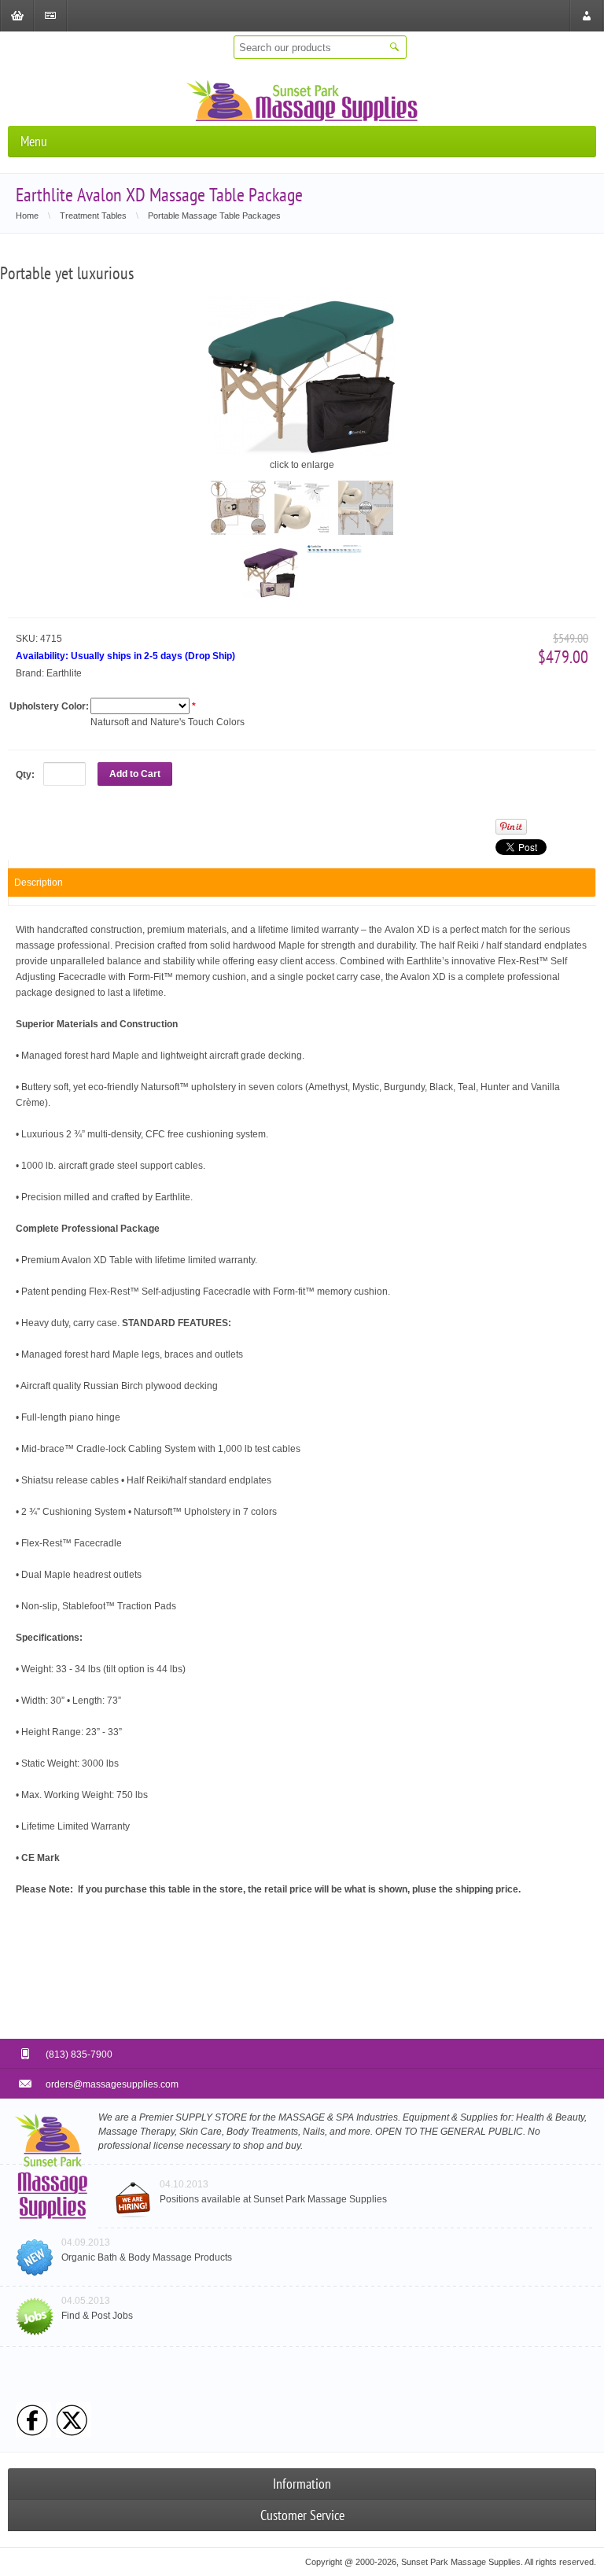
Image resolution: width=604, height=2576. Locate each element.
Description (39, 883)
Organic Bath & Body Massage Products (147, 2257)
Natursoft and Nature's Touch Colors (168, 722)
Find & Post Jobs (97, 2316)
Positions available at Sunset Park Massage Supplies (273, 2199)
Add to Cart (135, 774)
